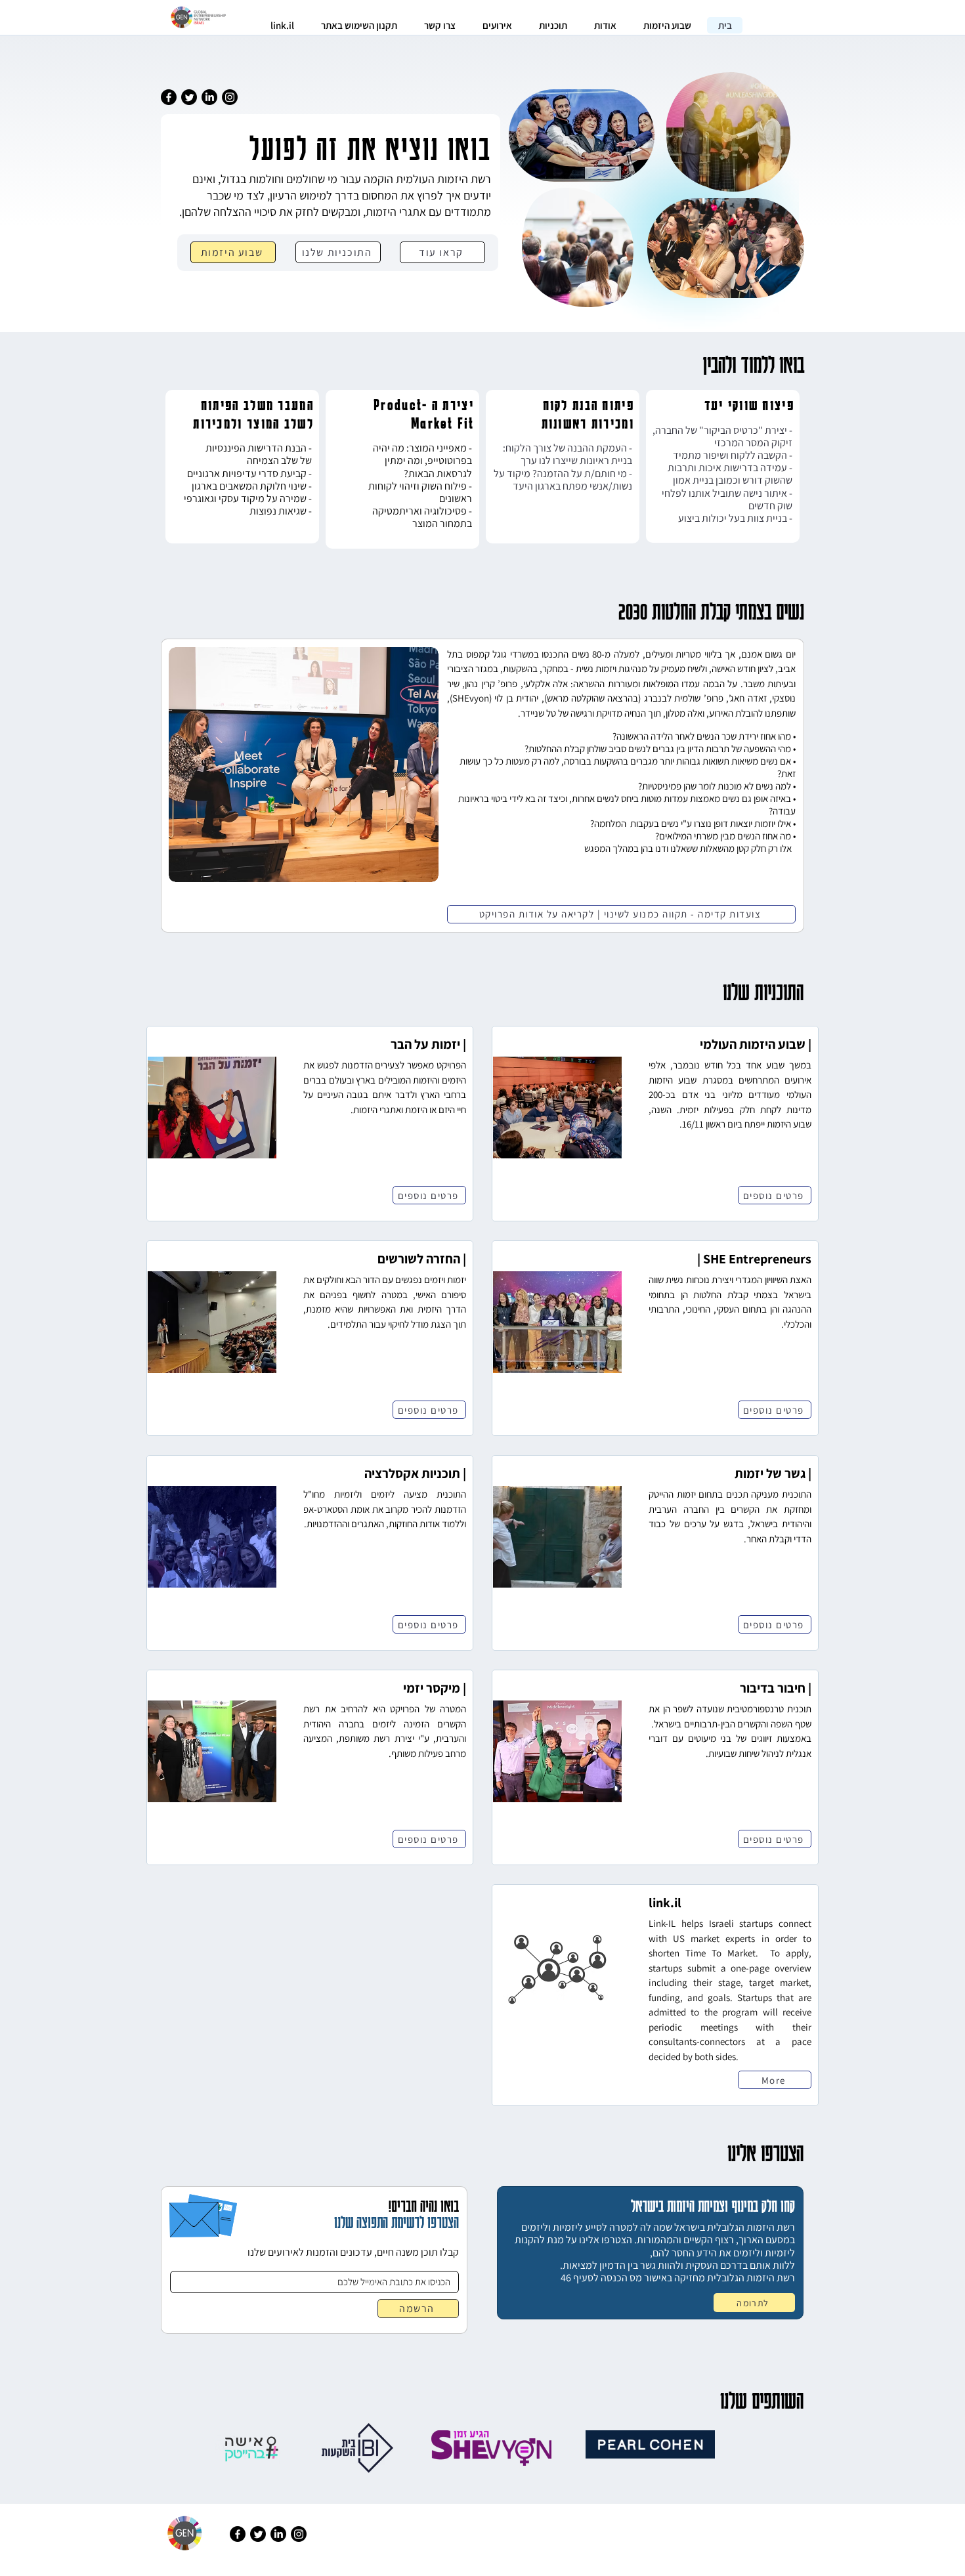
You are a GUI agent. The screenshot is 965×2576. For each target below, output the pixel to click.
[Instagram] (230, 97)
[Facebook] (169, 97)
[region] (242, 467)
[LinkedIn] (209, 97)
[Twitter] (189, 97)
